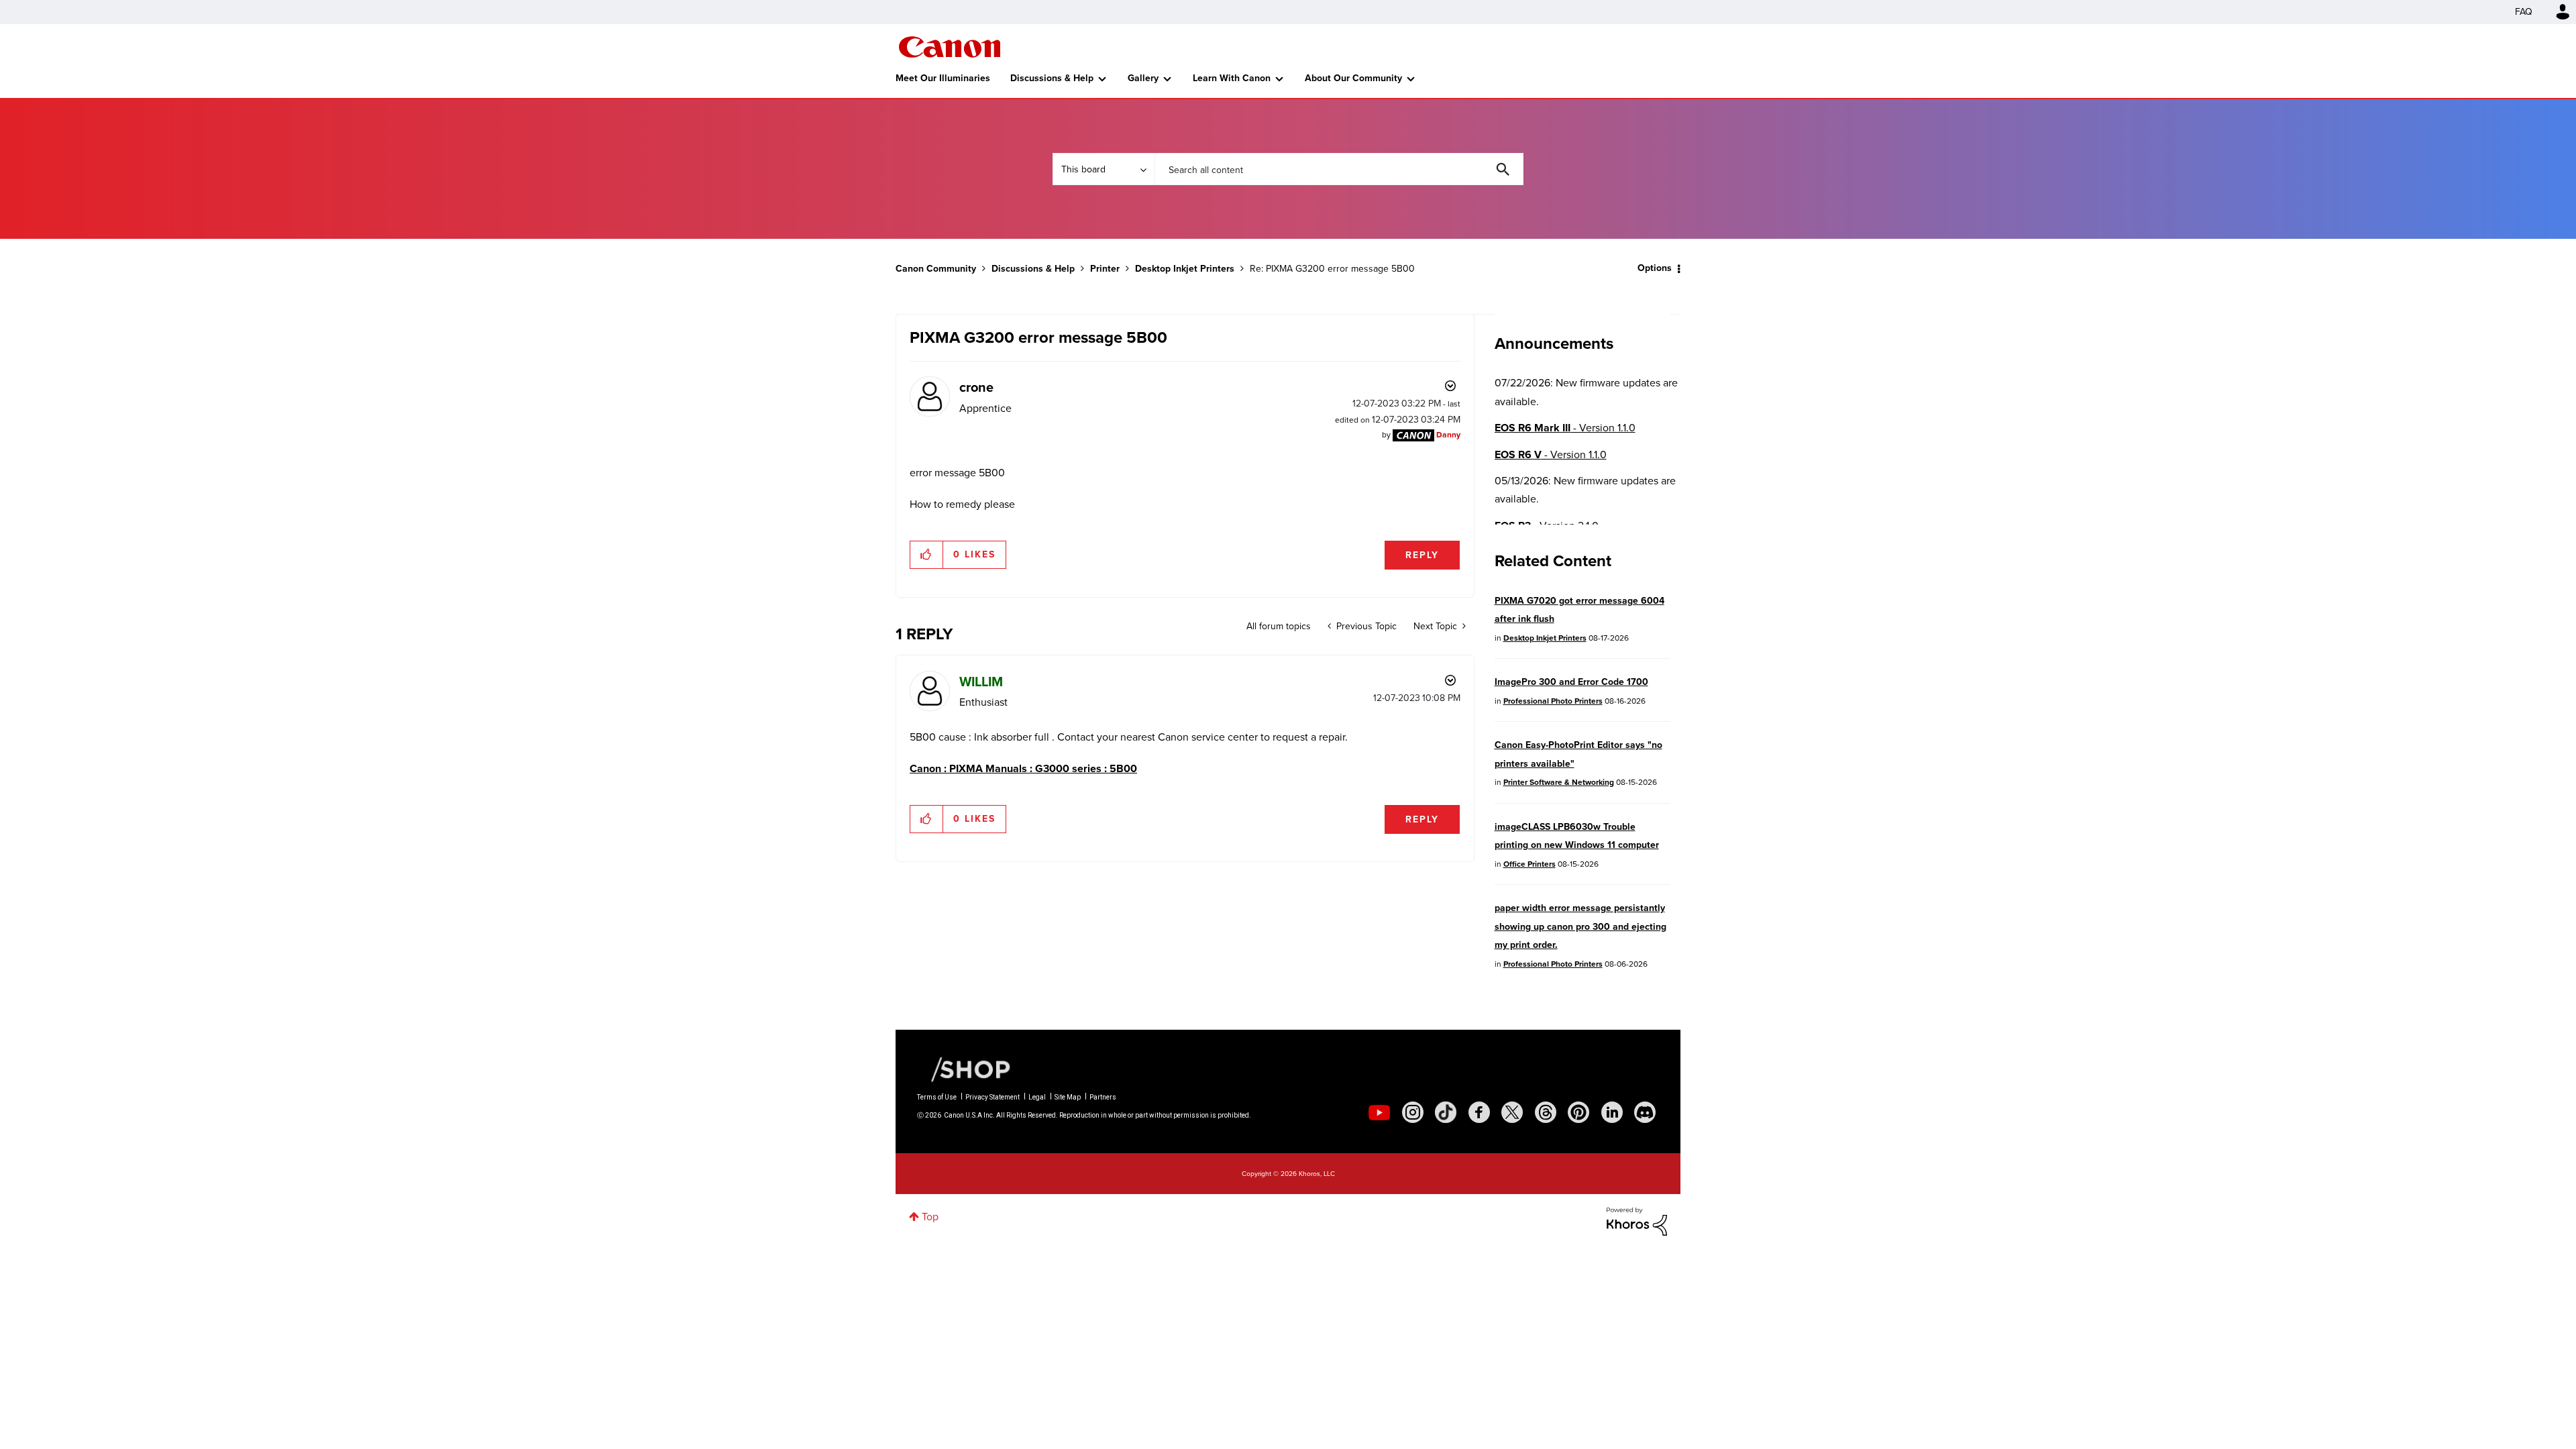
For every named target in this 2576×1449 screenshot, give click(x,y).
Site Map (1068, 1097)
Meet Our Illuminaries (943, 78)
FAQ (2524, 12)
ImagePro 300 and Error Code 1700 (1571, 682)
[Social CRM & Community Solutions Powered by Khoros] (1637, 1221)
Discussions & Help (1052, 78)
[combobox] (1339, 169)
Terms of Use (937, 1097)
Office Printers (1529, 864)
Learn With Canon (1232, 78)
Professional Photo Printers (1553, 701)
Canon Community (950, 47)
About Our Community (1353, 78)
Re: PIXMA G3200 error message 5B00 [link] (1332, 269)
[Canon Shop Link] (964, 1069)
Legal (1037, 1097)
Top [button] (930, 1217)
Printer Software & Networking (1559, 782)
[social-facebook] (1479, 1112)
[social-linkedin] (1612, 1112)
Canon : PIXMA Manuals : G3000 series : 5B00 (1023, 768)
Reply (1422, 555)
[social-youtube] (1379, 1112)
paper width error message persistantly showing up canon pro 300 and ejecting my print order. (1580, 926)
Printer (1105, 269)
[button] (927, 555)
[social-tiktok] (1446, 1112)
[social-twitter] (1512, 1112)
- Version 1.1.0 (1565, 428)
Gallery (1143, 78)
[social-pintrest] (1578, 1112)
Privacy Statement (992, 1097)
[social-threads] (1546, 1112)
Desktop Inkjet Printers (1185, 269)
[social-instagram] (1413, 1112)
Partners (1103, 1097)
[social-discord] (1645, 1112)
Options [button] (1655, 268)
